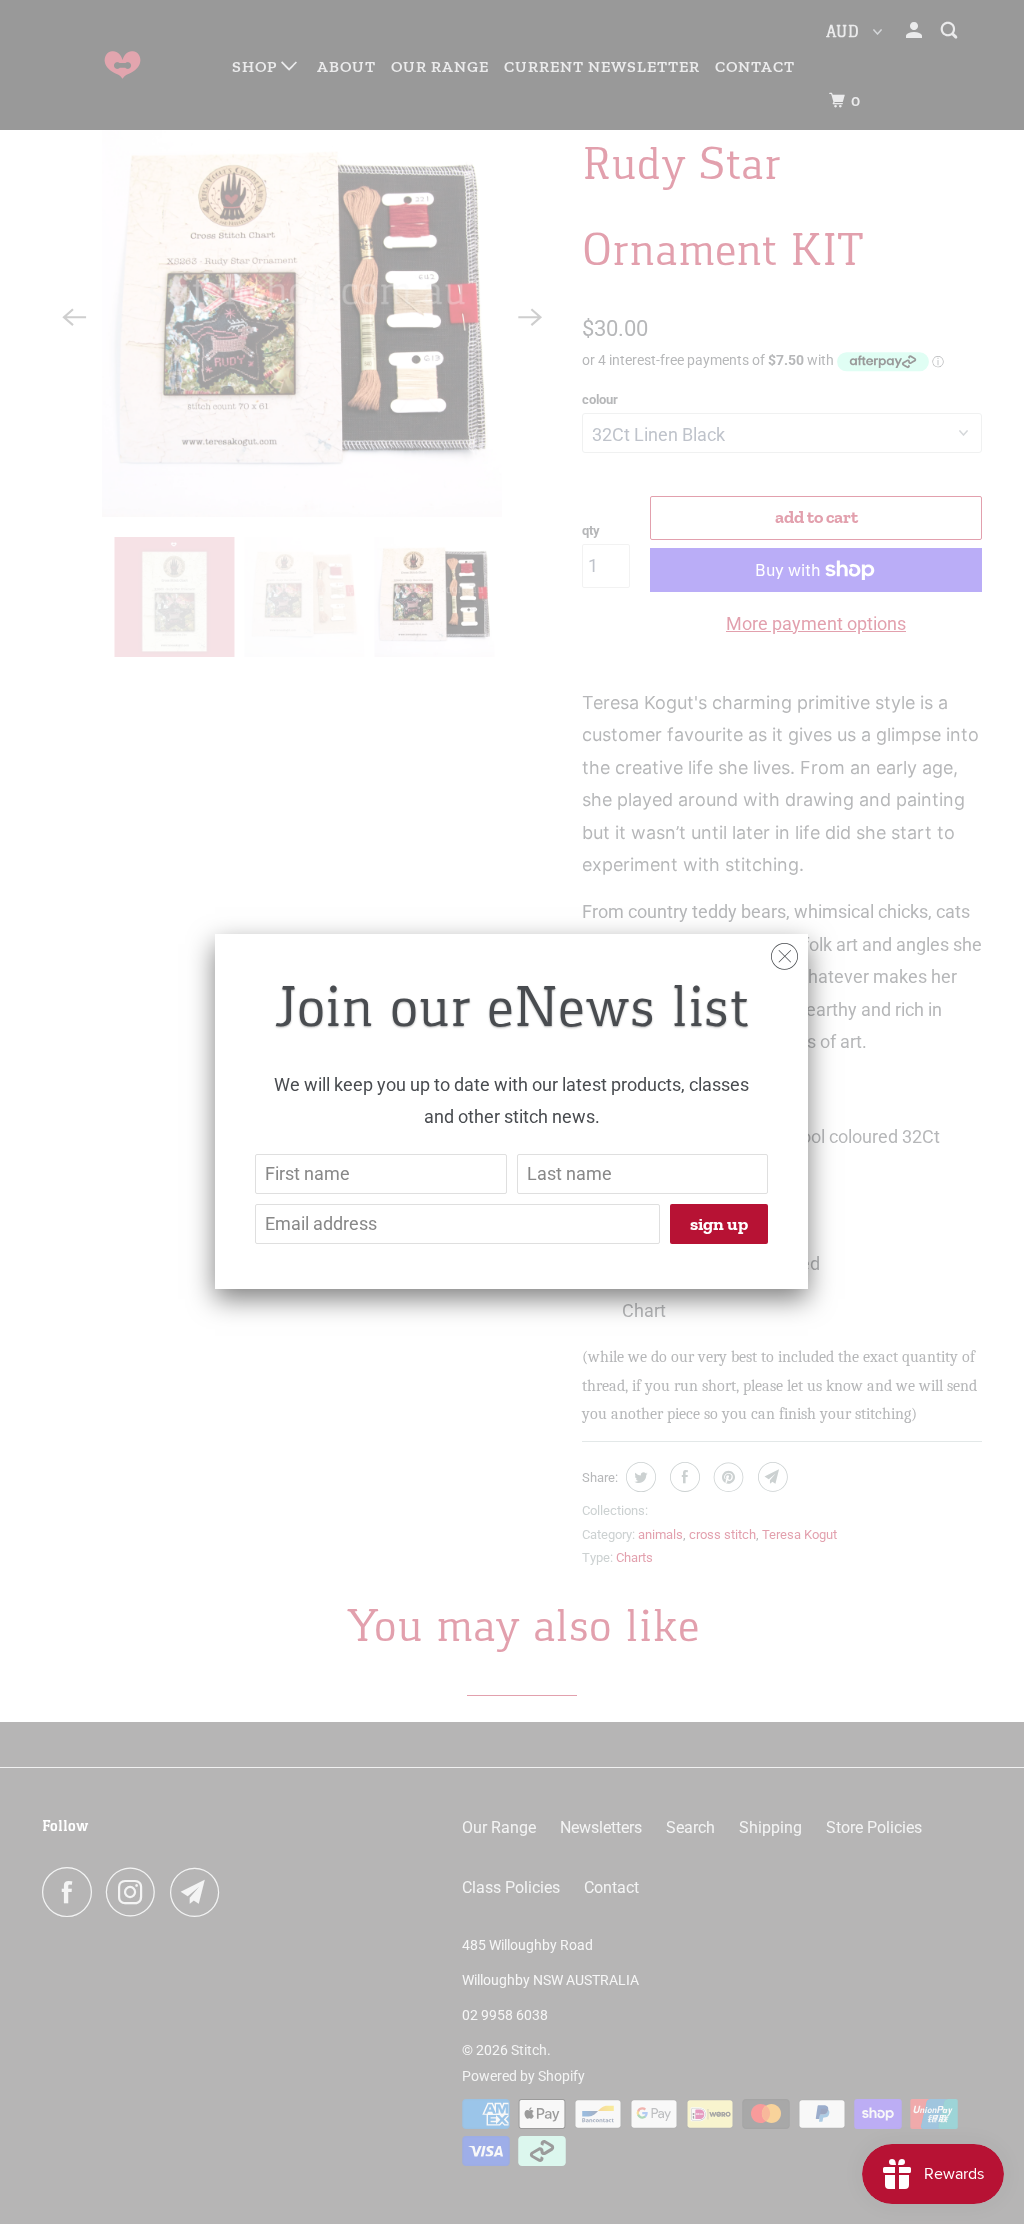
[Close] (784, 951)
